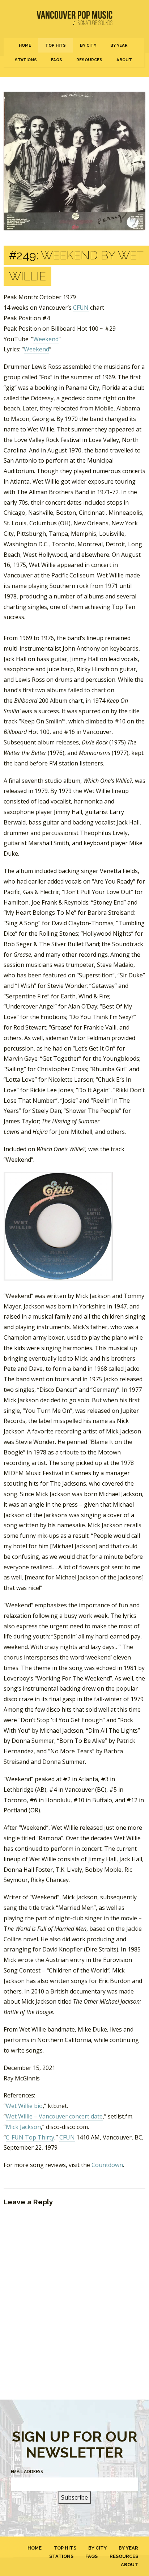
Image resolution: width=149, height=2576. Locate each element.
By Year (119, 45)
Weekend (46, 339)
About (124, 60)
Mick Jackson (23, 2127)
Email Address (27, 2471)
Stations (26, 60)
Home (25, 45)
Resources (89, 60)
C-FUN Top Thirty (30, 2137)
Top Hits (56, 45)
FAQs (57, 60)
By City (88, 45)
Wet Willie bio (24, 2106)
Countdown (107, 2165)
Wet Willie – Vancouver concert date (54, 2116)
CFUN (81, 308)
